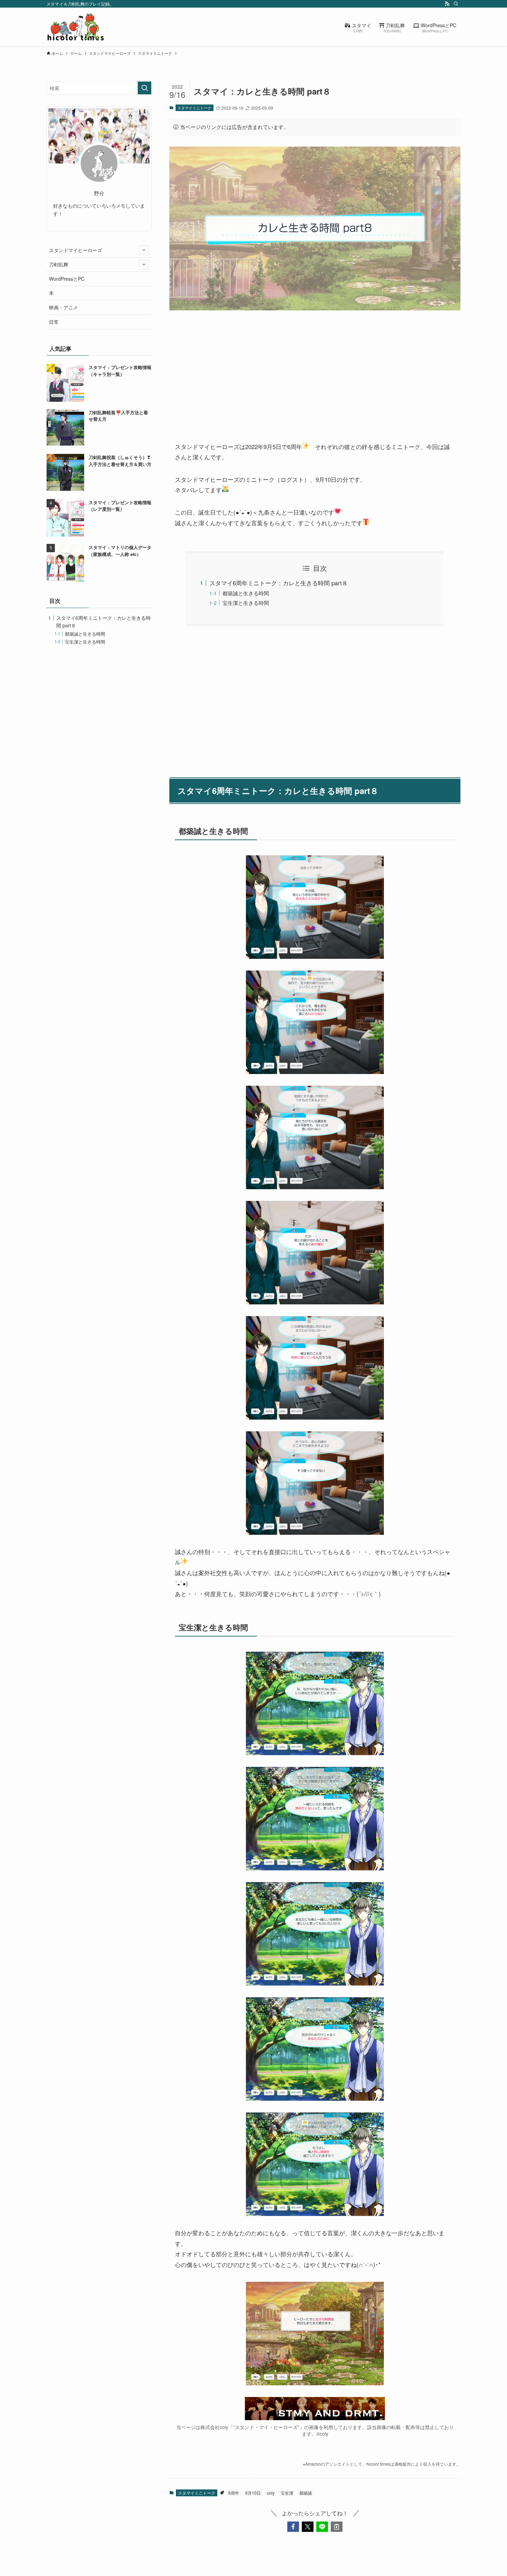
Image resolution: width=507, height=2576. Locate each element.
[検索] (456, 4)
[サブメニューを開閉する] (144, 250)
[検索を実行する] (145, 88)
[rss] (447, 4)
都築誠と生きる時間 (246, 593)
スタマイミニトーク (194, 108)
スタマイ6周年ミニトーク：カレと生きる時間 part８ (279, 583)
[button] (293, 2527)
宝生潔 (287, 2493)
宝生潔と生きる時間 (246, 603)
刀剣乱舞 (59, 264)
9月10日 (253, 2493)
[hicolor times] (76, 27)
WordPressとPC (67, 279)
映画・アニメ (63, 307)
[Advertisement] (315, 370)
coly (271, 2493)
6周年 (234, 2493)
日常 (54, 322)
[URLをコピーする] (337, 2527)
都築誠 (306, 2493)
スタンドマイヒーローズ (76, 250)
